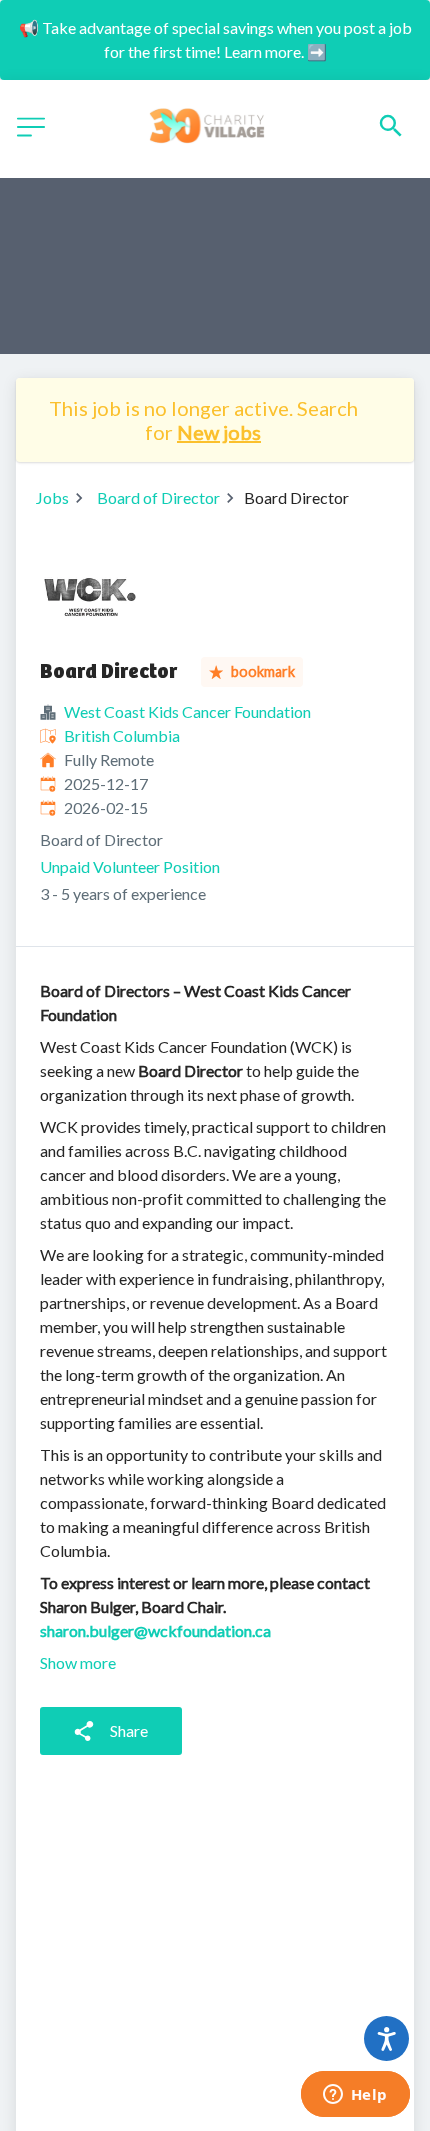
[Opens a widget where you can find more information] (355, 2096)
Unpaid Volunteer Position (130, 866)
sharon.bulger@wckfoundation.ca (155, 1630)
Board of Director (158, 497)
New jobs (219, 432)
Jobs (52, 497)
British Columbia (122, 735)
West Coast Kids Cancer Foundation (187, 711)
